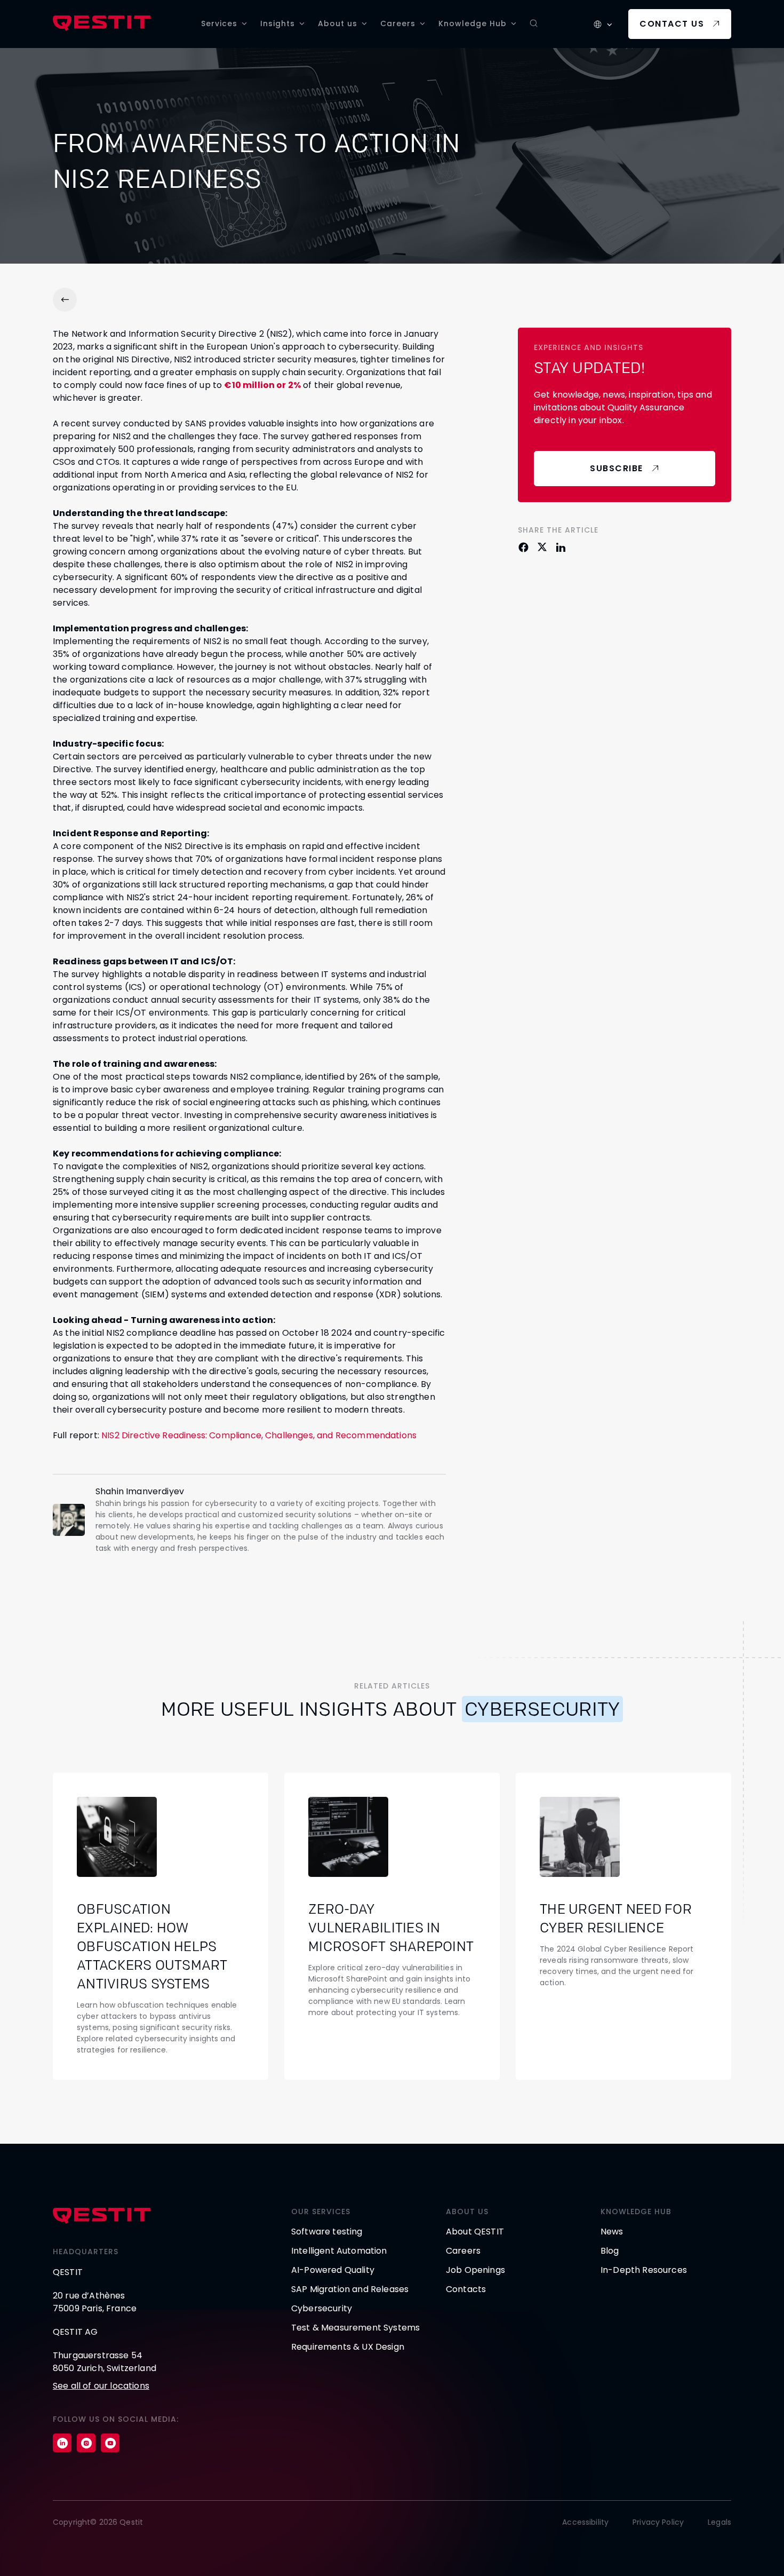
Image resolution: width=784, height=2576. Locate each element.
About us (338, 23)
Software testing (327, 2232)
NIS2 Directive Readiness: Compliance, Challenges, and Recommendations (259, 1435)
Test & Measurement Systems (355, 2328)
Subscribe (617, 468)
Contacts (466, 2289)
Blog (610, 2251)
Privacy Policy (658, 2522)
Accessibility (585, 2522)
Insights (278, 23)
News (612, 2232)
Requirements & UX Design (348, 2347)
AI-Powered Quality (333, 2270)
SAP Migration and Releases (350, 2289)
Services (219, 23)
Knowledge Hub (473, 23)
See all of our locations (101, 2386)
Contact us (672, 24)
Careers (398, 23)
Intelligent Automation (339, 2251)
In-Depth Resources (644, 2270)
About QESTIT (475, 2232)
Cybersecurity (322, 2308)
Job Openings (475, 2270)
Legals (719, 2522)
